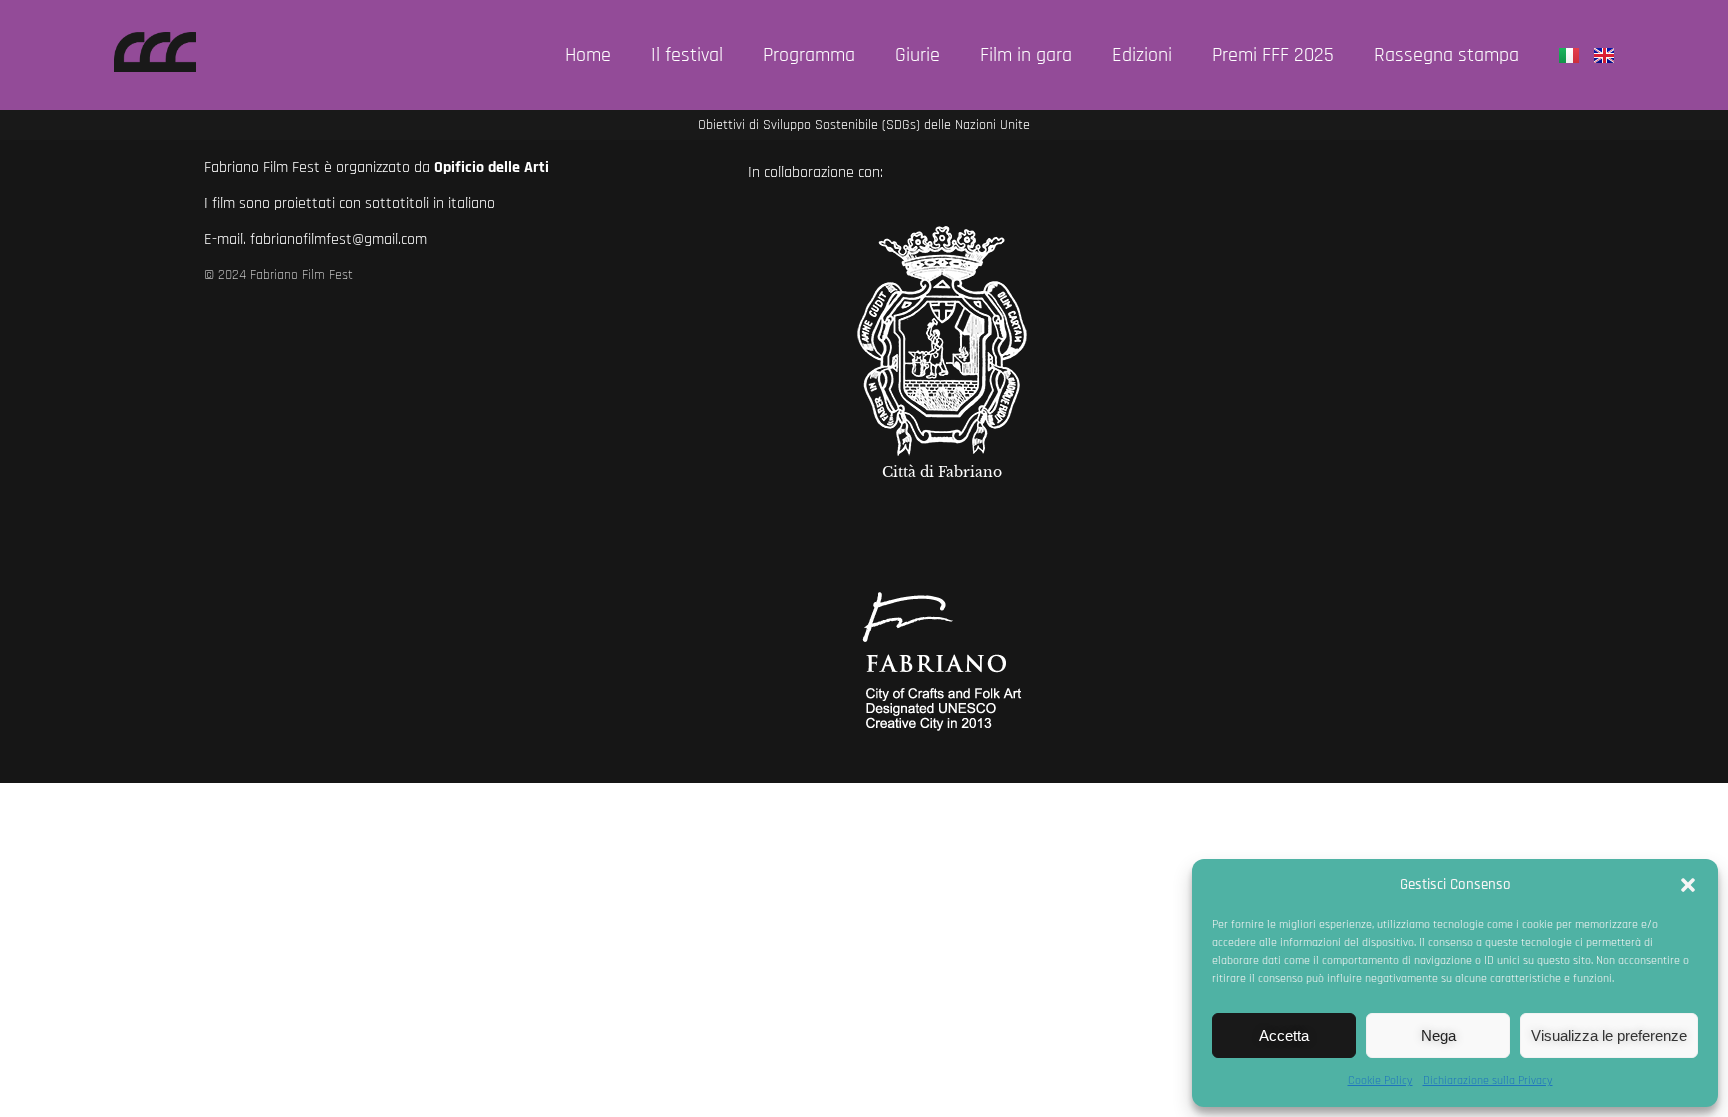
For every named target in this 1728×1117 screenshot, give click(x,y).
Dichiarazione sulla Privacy (1488, 1080)
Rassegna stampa (1446, 55)
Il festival (687, 55)
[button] (1688, 885)
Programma (809, 55)
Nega (1438, 1035)
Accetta (1284, 1035)
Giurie (917, 55)
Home (588, 55)
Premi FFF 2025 (1273, 55)
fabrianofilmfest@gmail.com (338, 239)
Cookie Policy (1380, 1080)
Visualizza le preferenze (1609, 1035)
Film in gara (1026, 55)
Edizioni (1142, 55)
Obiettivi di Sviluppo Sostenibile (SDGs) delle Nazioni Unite (864, 125)
